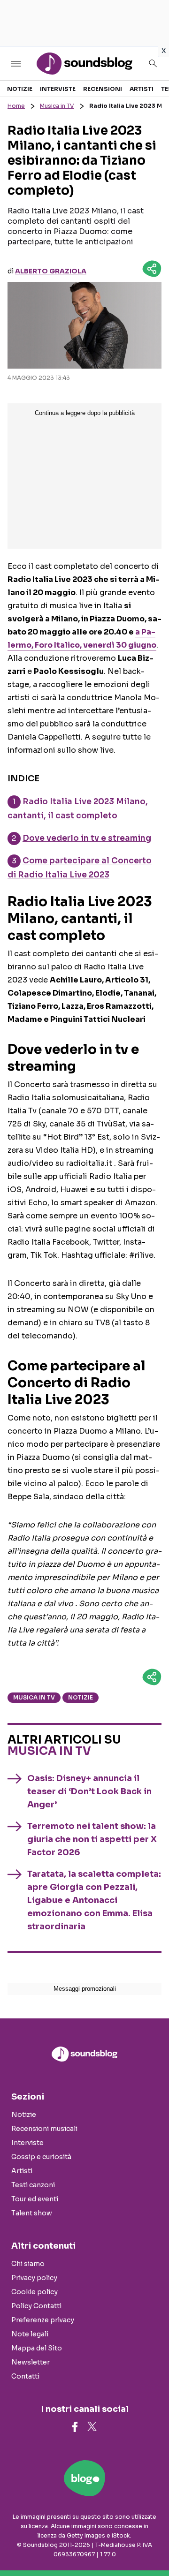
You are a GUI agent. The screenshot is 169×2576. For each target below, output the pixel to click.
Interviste (58, 89)
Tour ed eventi (35, 2199)
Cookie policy (35, 2292)
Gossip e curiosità (41, 2157)
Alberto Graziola (51, 271)
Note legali (30, 2334)
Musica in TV (57, 106)
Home (16, 106)
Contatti (25, 2376)
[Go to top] (150, 2545)
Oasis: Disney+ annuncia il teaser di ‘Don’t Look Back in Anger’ (89, 1791)
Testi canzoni (33, 2185)
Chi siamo (28, 2264)
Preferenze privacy (43, 2320)
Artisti (142, 89)
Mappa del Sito (37, 2348)
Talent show (32, 2213)
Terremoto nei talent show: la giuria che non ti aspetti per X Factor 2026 (92, 1839)
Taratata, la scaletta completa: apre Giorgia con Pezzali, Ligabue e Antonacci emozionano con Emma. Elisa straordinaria (94, 1900)
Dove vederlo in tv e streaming (87, 838)
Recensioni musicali (44, 2129)
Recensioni (103, 89)
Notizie (20, 89)
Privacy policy (34, 2278)
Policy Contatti (36, 2306)
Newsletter (31, 2362)
